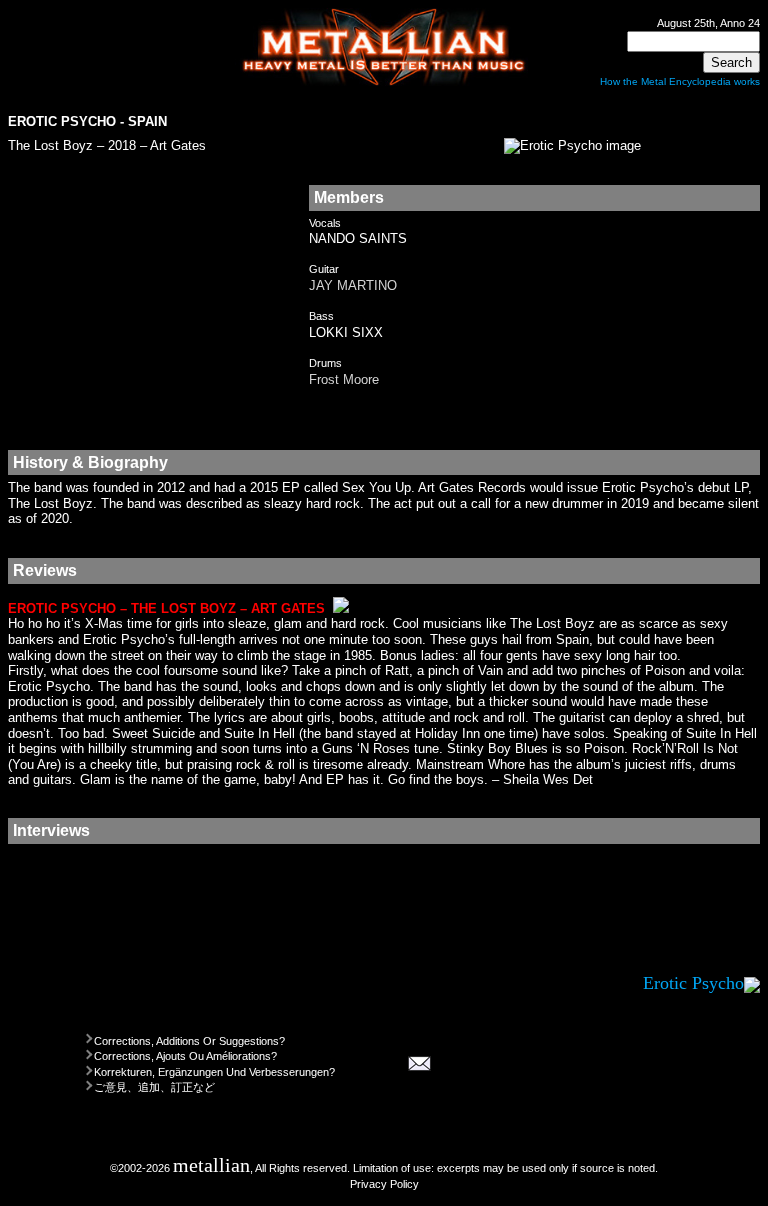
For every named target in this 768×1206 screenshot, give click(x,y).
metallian (211, 1165)
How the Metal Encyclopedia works (680, 81)
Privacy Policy (384, 1184)
